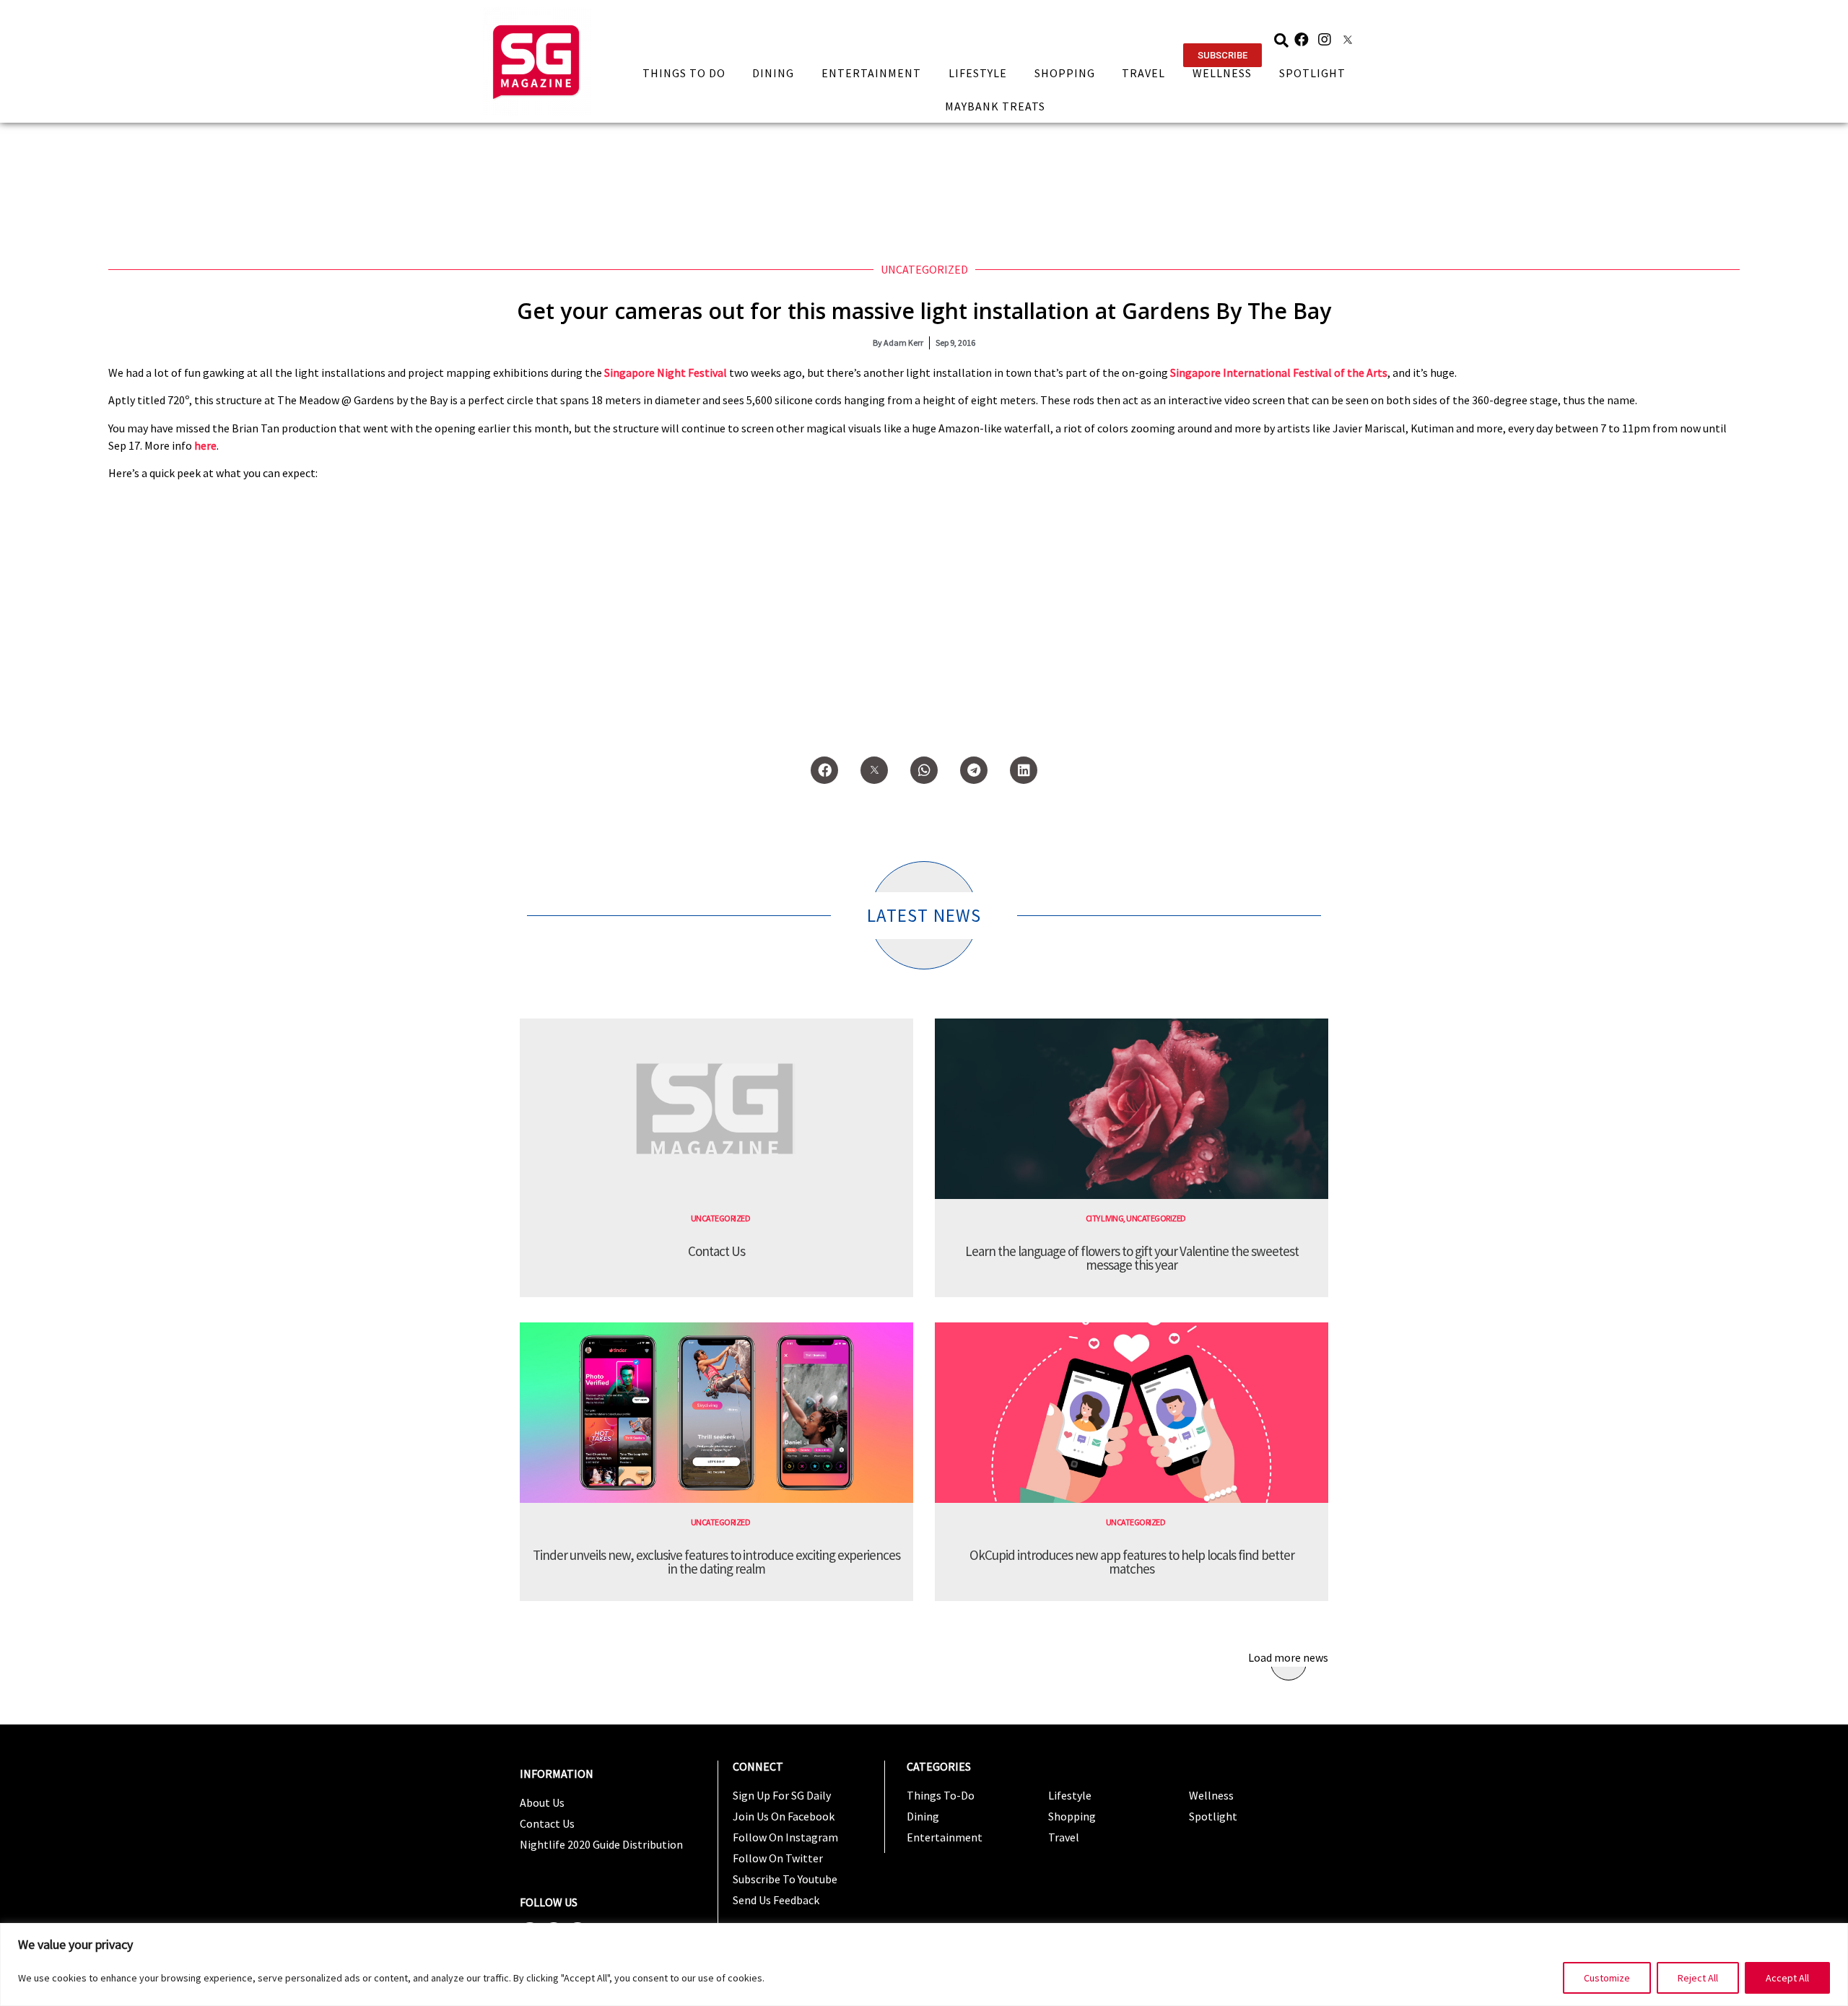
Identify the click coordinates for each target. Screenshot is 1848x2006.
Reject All (1698, 1978)
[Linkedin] (1024, 770)
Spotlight (1312, 73)
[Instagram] (1325, 40)
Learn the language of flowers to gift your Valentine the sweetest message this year (1132, 1258)
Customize (1607, 1978)
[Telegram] (974, 770)
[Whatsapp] (924, 770)
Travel (1143, 73)
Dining (773, 73)
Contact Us (716, 1251)
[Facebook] (1302, 40)
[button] (1222, 55)
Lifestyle (978, 73)
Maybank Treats (995, 106)
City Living (1105, 1218)
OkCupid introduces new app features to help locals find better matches (1132, 1562)
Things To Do (684, 73)
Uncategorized (924, 269)
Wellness (1222, 73)
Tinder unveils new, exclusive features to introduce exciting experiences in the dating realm (716, 1562)
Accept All (1787, 1978)
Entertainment (871, 73)
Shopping (1065, 73)
